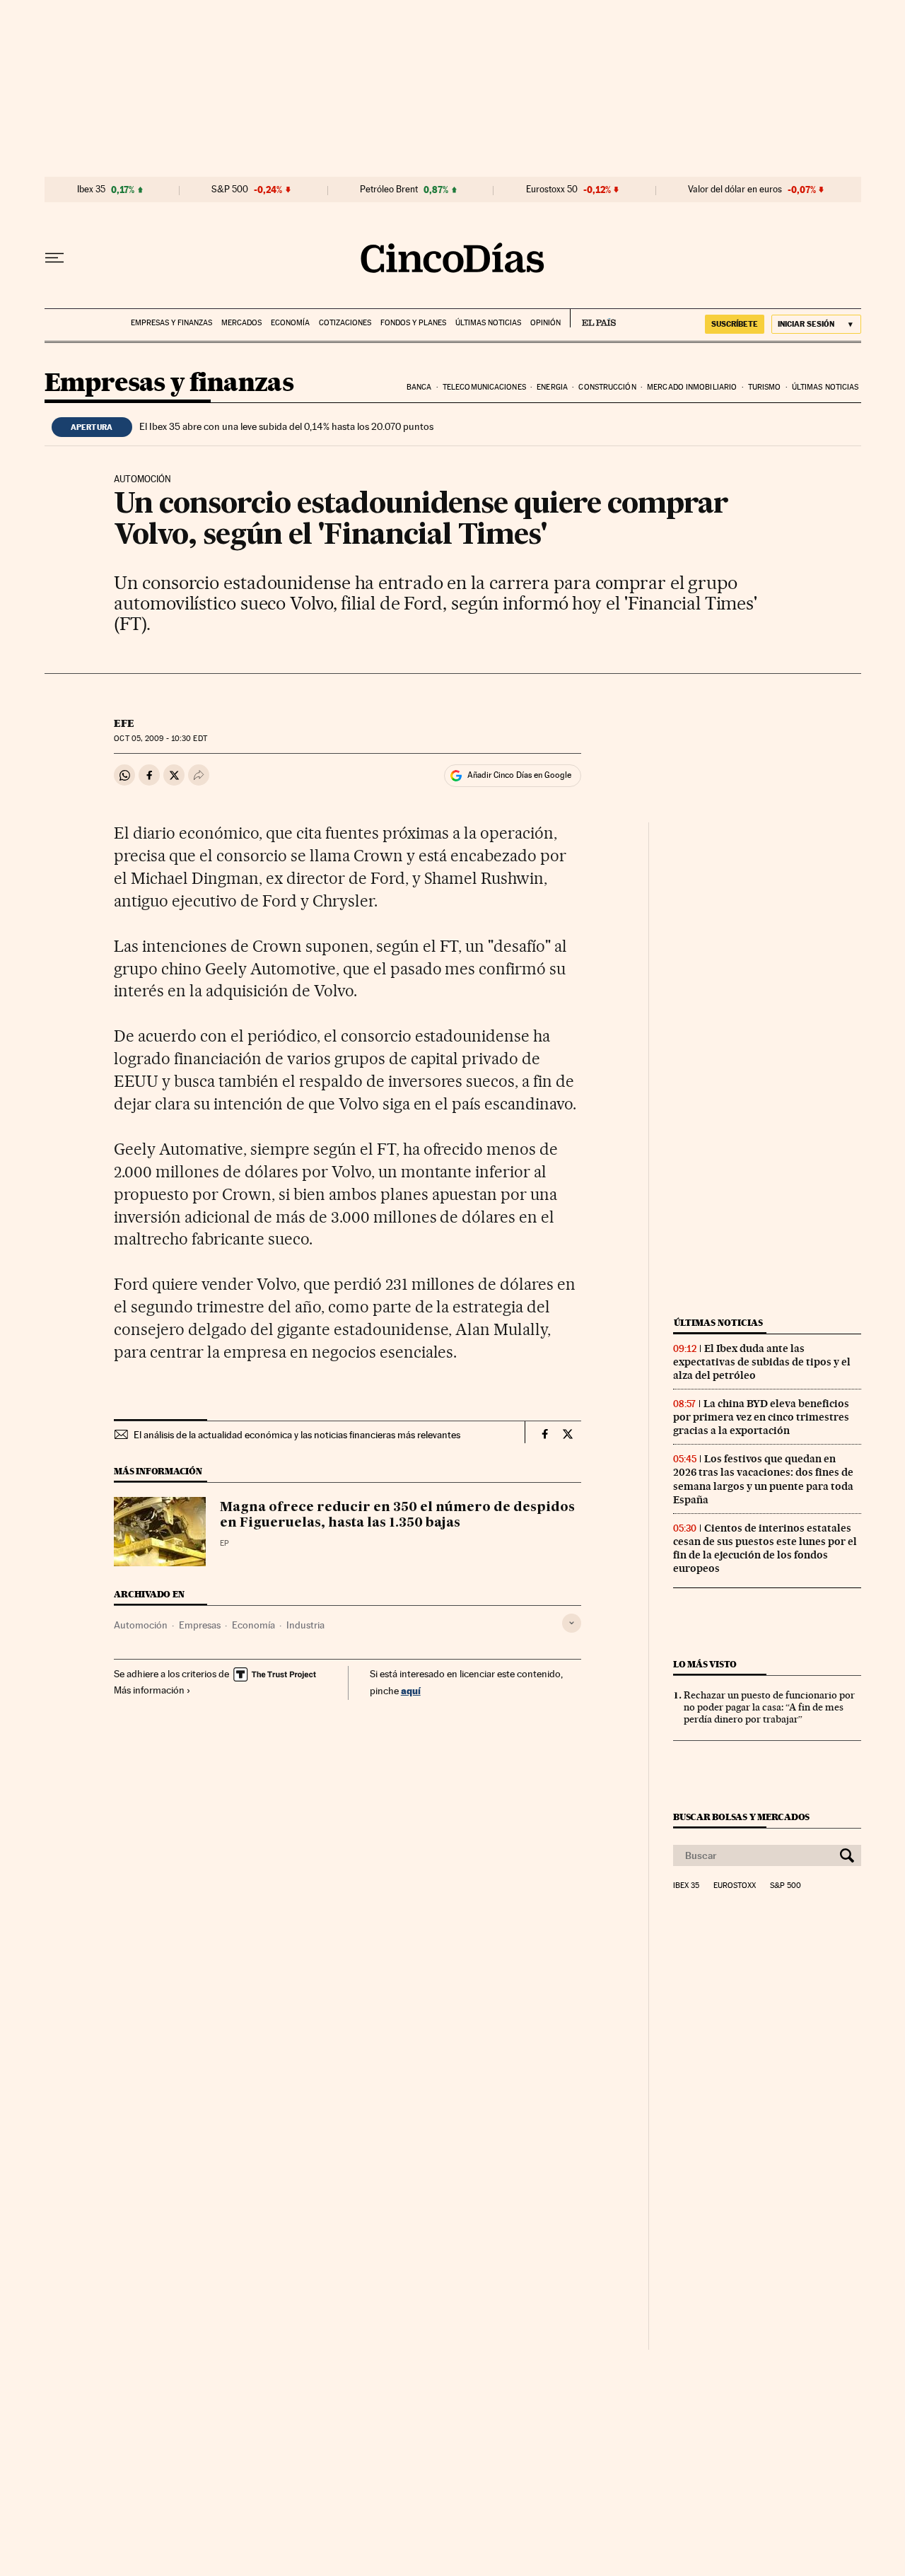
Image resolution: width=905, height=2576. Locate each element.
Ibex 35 (91, 190)
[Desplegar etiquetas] (572, 1623)
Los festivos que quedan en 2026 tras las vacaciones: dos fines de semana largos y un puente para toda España (763, 1479)
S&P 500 (230, 190)
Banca (419, 387)
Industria (305, 1625)
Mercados (241, 323)
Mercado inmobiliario (692, 387)
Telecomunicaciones (484, 387)
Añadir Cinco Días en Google (519, 775)
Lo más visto (705, 1664)
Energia (552, 387)
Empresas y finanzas (171, 323)
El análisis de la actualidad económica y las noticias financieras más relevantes (297, 1435)
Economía (290, 323)
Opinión (545, 323)
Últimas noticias (488, 323)
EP (224, 1543)
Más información (149, 1690)
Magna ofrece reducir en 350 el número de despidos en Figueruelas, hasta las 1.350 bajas (397, 1515)
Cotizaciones (345, 323)
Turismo (765, 387)
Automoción (141, 1625)
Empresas (200, 1625)
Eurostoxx (735, 1886)
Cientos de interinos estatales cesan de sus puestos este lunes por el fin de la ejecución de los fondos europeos (765, 1548)
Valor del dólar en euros (735, 190)
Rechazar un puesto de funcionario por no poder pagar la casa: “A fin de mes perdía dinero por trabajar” (769, 1707)
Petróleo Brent (389, 190)
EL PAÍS (593, 318)
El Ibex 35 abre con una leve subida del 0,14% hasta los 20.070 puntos (286, 426)
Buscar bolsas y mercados (741, 1817)
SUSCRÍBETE (735, 324)
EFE (124, 723)
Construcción (607, 387)
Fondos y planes (413, 323)
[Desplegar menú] (54, 258)
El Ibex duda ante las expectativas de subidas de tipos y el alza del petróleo (762, 1362)
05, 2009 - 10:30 (160, 739)
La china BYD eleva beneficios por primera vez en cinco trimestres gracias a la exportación (761, 1417)
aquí (411, 1690)
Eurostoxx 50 (552, 190)
